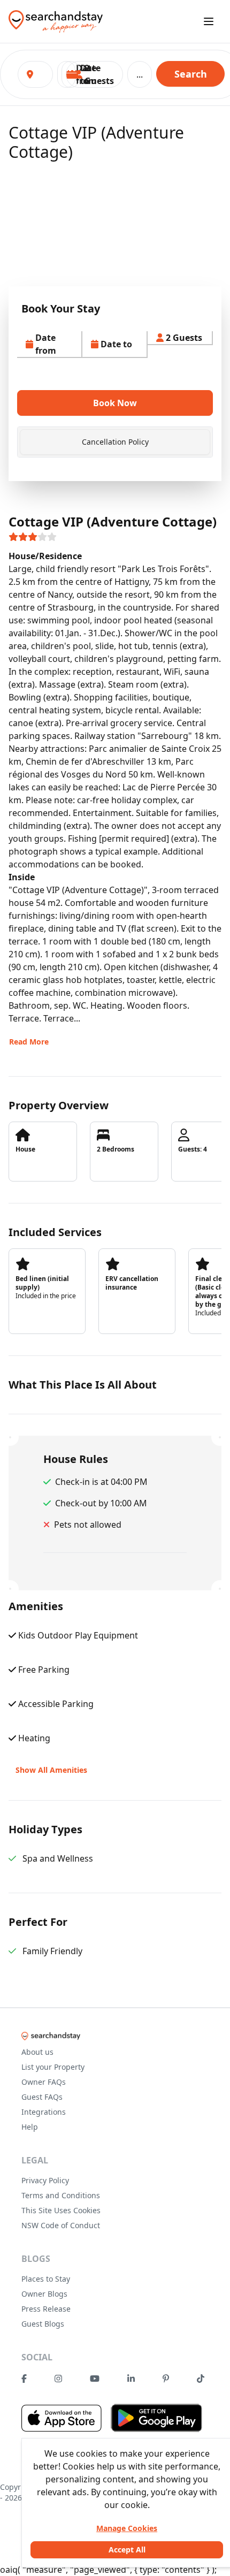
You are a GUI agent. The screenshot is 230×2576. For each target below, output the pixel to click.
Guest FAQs (42, 2097)
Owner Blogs (44, 2294)
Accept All (127, 2550)
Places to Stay (46, 2279)
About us (37, 2052)
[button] (94, 74)
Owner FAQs (44, 2082)
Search (191, 74)
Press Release (46, 2309)
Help (30, 2127)
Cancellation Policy (115, 442)
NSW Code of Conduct (61, 2225)
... (140, 74)
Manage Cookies (127, 2528)
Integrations (44, 2112)
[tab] (115, 442)
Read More (29, 1042)
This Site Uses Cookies (61, 2210)
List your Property (53, 2067)
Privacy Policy (45, 2180)
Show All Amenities (51, 1770)
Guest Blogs (43, 2324)
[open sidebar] (209, 21)
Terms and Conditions (61, 2195)
